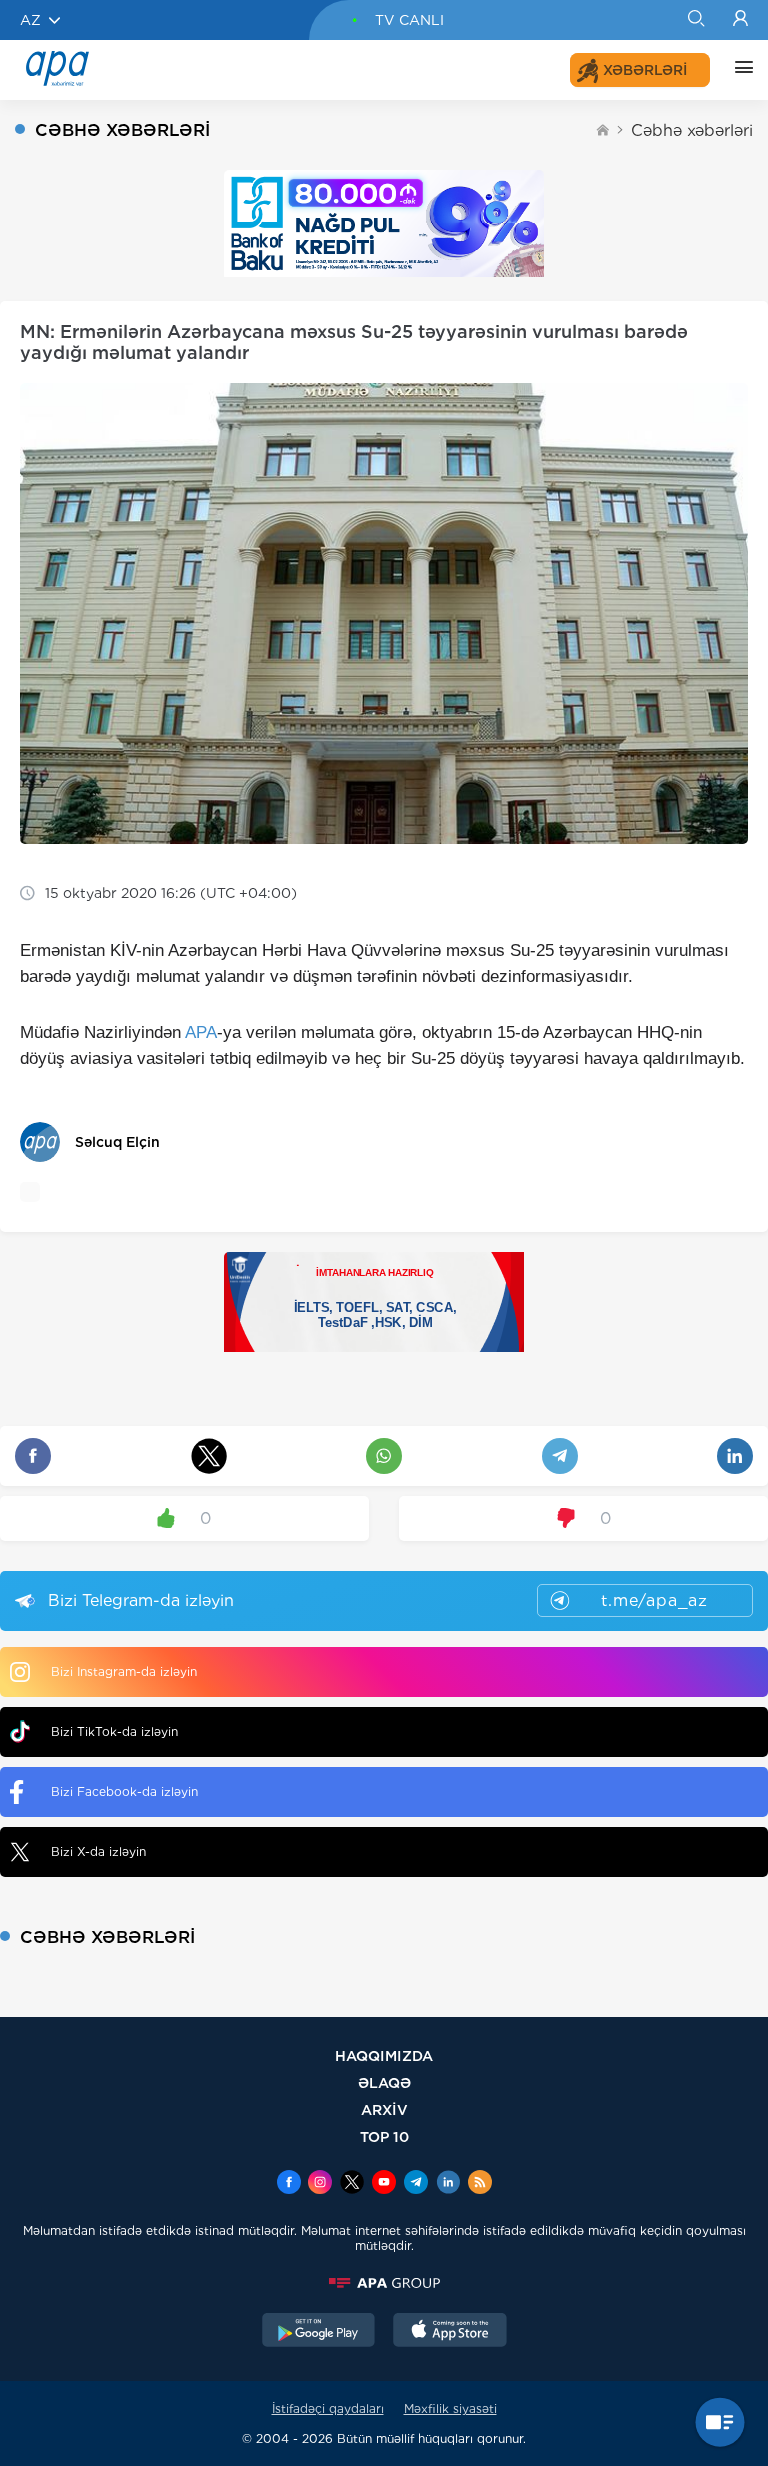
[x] (352, 2184)
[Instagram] (320, 2184)
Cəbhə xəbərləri (692, 130)
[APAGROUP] (384, 2283)
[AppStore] (450, 2332)
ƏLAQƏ (384, 2082)
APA (201, 1032)
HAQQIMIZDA (384, 2055)
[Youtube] (384, 2184)
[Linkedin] (448, 2184)
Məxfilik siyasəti (450, 2408)
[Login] (740, 20)
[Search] (695, 20)
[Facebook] (289, 2184)
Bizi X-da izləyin (98, 1851)
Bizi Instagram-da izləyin (124, 1671)
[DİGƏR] (739, 70)
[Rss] (480, 2184)
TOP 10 (384, 2136)
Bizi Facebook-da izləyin (124, 1791)
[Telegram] (416, 2184)
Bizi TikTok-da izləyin (114, 1731)
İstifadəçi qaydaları (328, 2408)
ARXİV (384, 2109)
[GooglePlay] (319, 2332)
